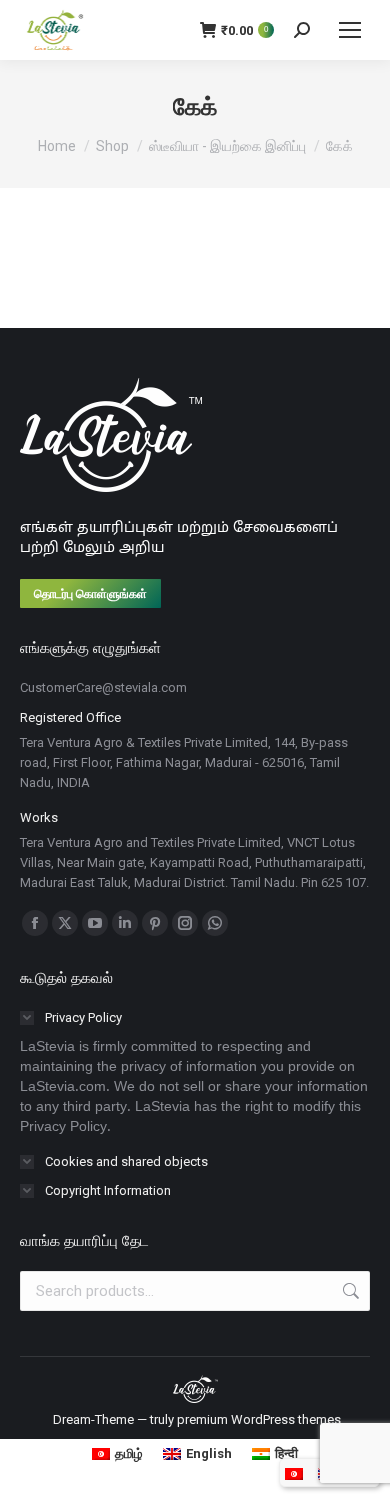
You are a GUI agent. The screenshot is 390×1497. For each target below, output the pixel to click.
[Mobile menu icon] (350, 30)
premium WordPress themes (259, 1419)
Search (349, 1291)
